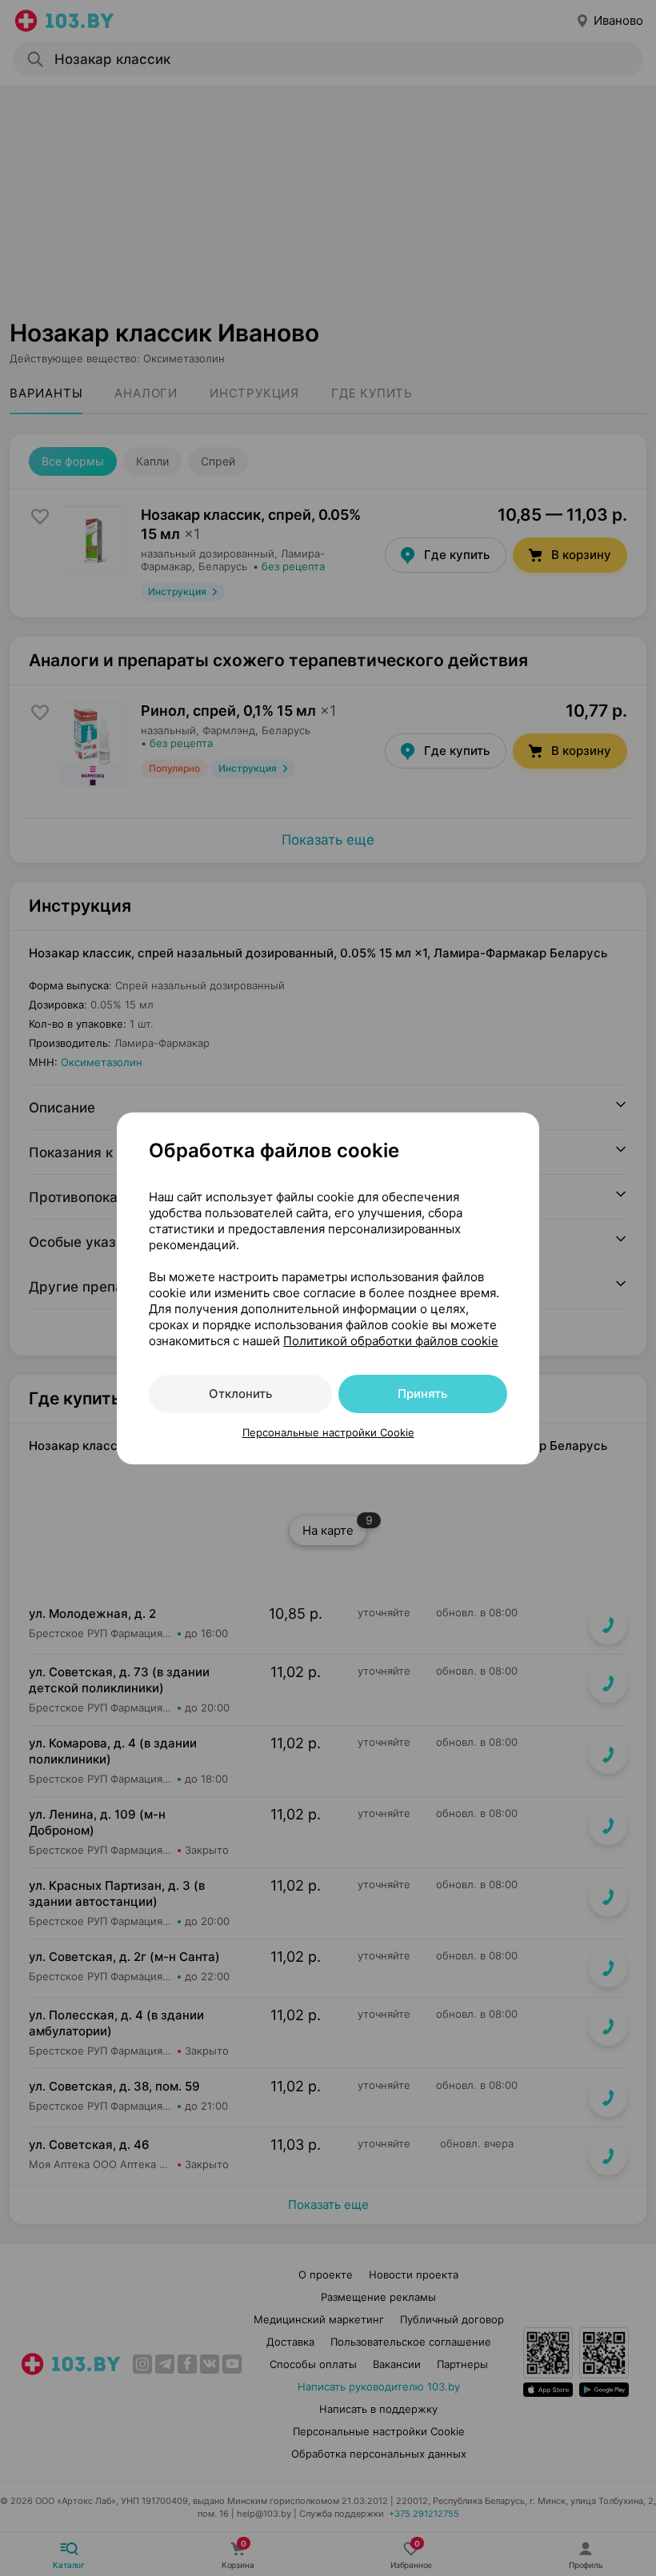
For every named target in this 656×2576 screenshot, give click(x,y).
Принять (422, 1394)
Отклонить (240, 1394)
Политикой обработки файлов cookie (391, 1341)
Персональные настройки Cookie (328, 1432)
